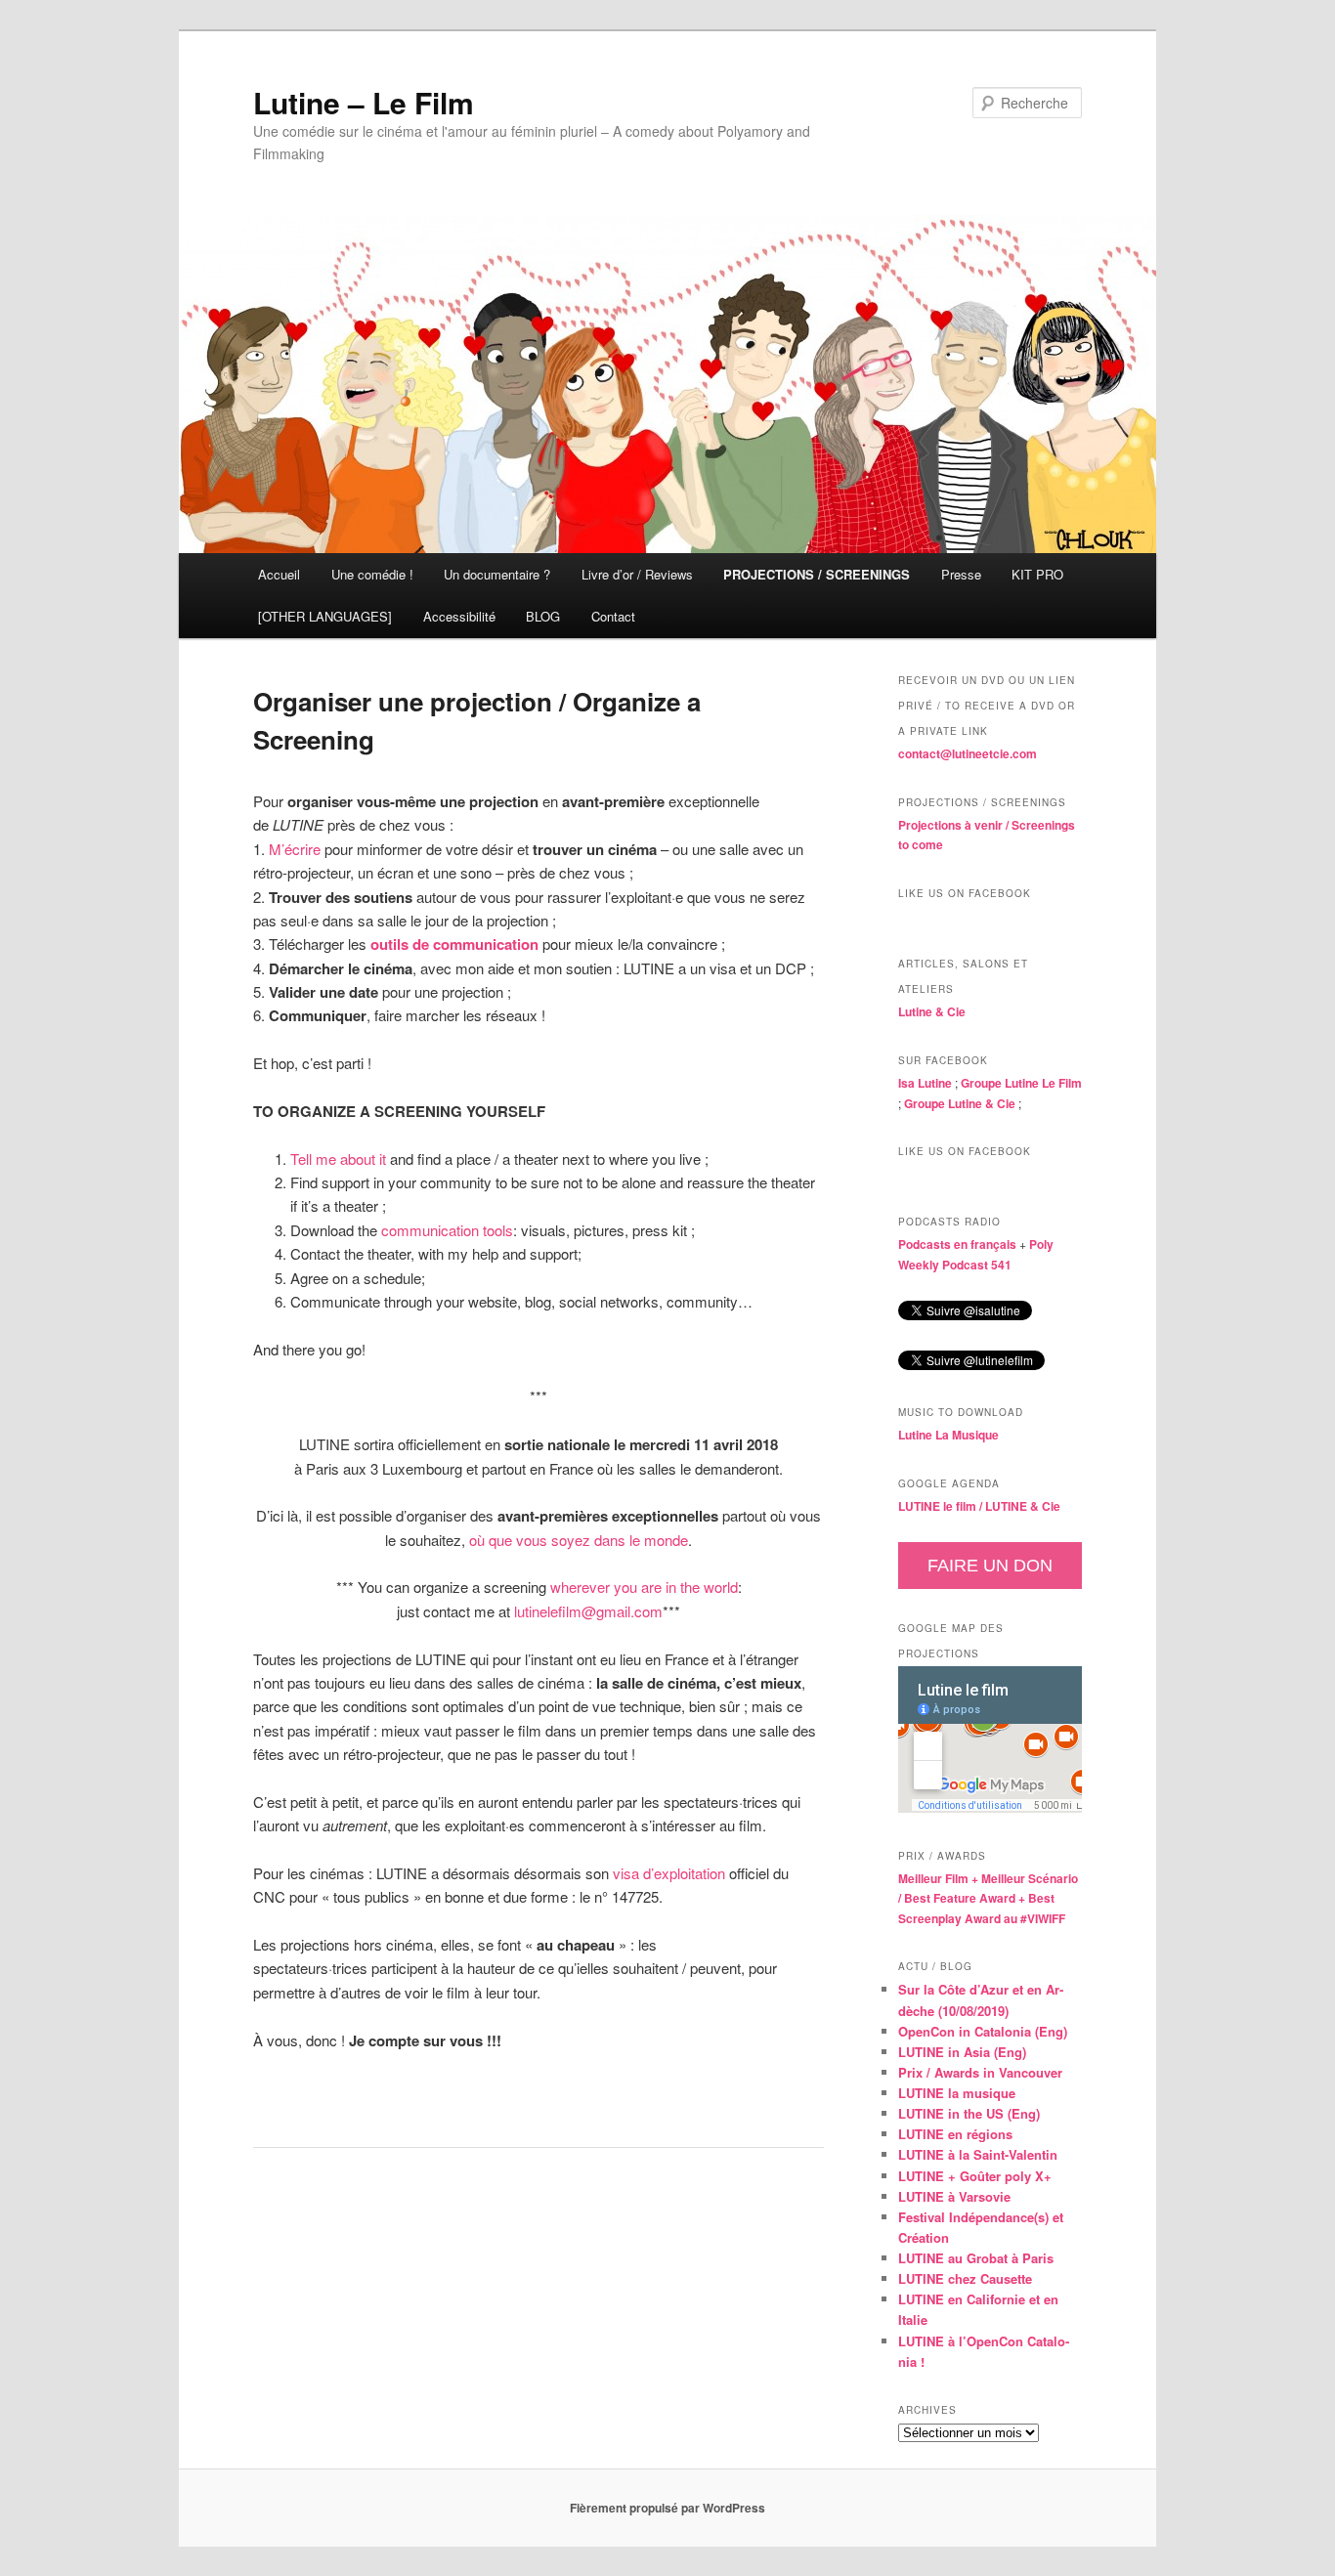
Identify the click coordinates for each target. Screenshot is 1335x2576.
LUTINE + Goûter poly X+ (975, 2176)
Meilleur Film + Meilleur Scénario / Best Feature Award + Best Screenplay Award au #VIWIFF (988, 1898)
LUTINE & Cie (1023, 1506)
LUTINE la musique (957, 2093)
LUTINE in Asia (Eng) (962, 2052)
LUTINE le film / (942, 1506)
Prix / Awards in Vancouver (980, 2072)
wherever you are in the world (644, 1587)
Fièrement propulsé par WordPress (667, 2508)
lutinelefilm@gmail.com (588, 1611)
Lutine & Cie (932, 1011)
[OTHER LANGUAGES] (325, 616)
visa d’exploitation (669, 1873)
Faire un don (990, 1566)
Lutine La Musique (948, 1435)
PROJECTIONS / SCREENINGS (817, 574)
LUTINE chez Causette (965, 2278)
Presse (961, 574)
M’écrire (295, 849)
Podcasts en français (957, 1244)
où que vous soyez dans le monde (579, 1540)
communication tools (447, 1230)
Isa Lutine (925, 1083)
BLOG (543, 616)
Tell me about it (338, 1159)
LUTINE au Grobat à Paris (976, 2258)
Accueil (279, 574)
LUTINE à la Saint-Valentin (978, 2154)
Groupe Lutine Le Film (1021, 1083)
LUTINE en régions (955, 2134)
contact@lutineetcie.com (968, 753)
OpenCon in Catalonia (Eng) (983, 2031)
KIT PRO (1037, 574)
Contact (613, 616)
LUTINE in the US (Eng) (969, 2113)
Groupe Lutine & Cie (960, 1103)
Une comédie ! (372, 574)
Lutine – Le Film (364, 102)
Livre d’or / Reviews (637, 574)
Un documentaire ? (497, 574)
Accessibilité (459, 616)
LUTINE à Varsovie (954, 2196)
